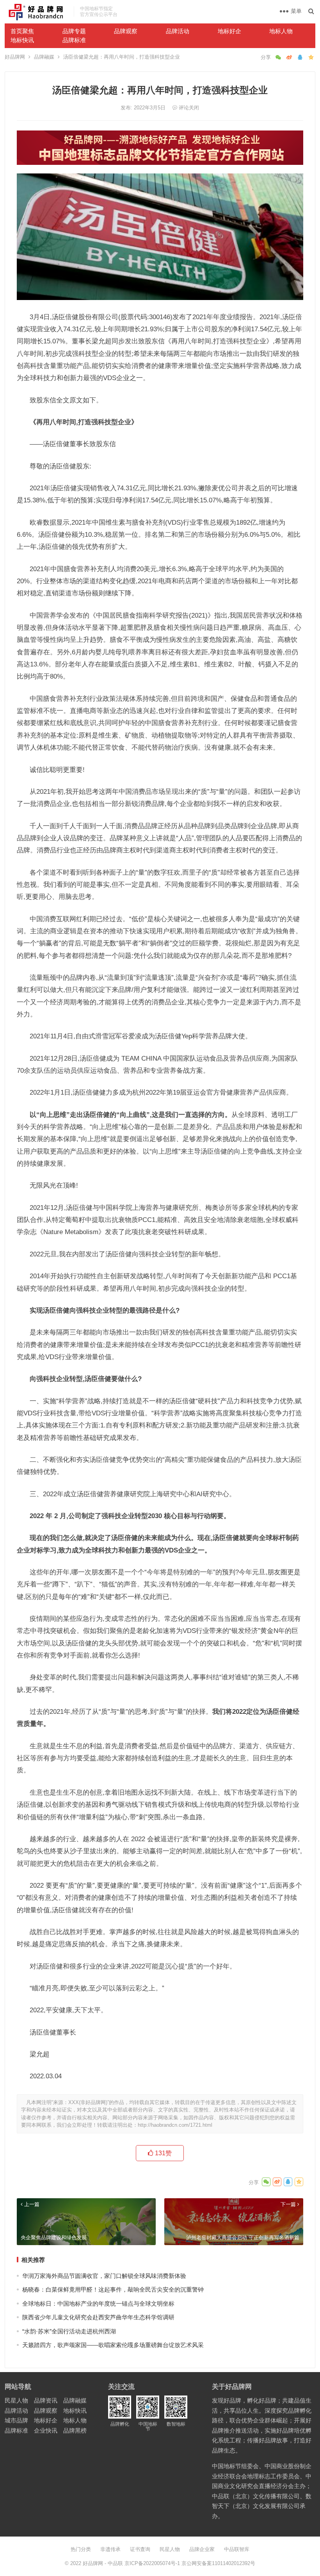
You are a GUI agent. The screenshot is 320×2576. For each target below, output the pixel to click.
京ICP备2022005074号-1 (152, 2563)
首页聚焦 (22, 31)
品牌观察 (126, 31)
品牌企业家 (202, 2549)
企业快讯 (46, 2430)
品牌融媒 (44, 57)
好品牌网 (15, 57)
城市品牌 (16, 2420)
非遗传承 (110, 2549)
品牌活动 (178, 31)
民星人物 (16, 2400)
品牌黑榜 (75, 2430)
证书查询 (140, 2549)
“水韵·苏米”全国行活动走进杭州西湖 (69, 2331)
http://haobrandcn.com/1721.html (175, 2125)
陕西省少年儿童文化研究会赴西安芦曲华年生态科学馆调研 (98, 2317)
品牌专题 (74, 31)
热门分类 (81, 2549)
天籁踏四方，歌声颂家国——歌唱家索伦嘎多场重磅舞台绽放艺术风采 (113, 2345)
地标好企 (229, 31)
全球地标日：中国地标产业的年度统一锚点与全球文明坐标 (98, 2304)
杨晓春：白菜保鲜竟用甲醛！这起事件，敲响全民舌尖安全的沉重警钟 (113, 2289)
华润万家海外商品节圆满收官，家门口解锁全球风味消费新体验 (104, 2276)
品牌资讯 (46, 2400)
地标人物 (281, 31)
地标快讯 (22, 40)
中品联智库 (237, 2549)
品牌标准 (74, 40)
